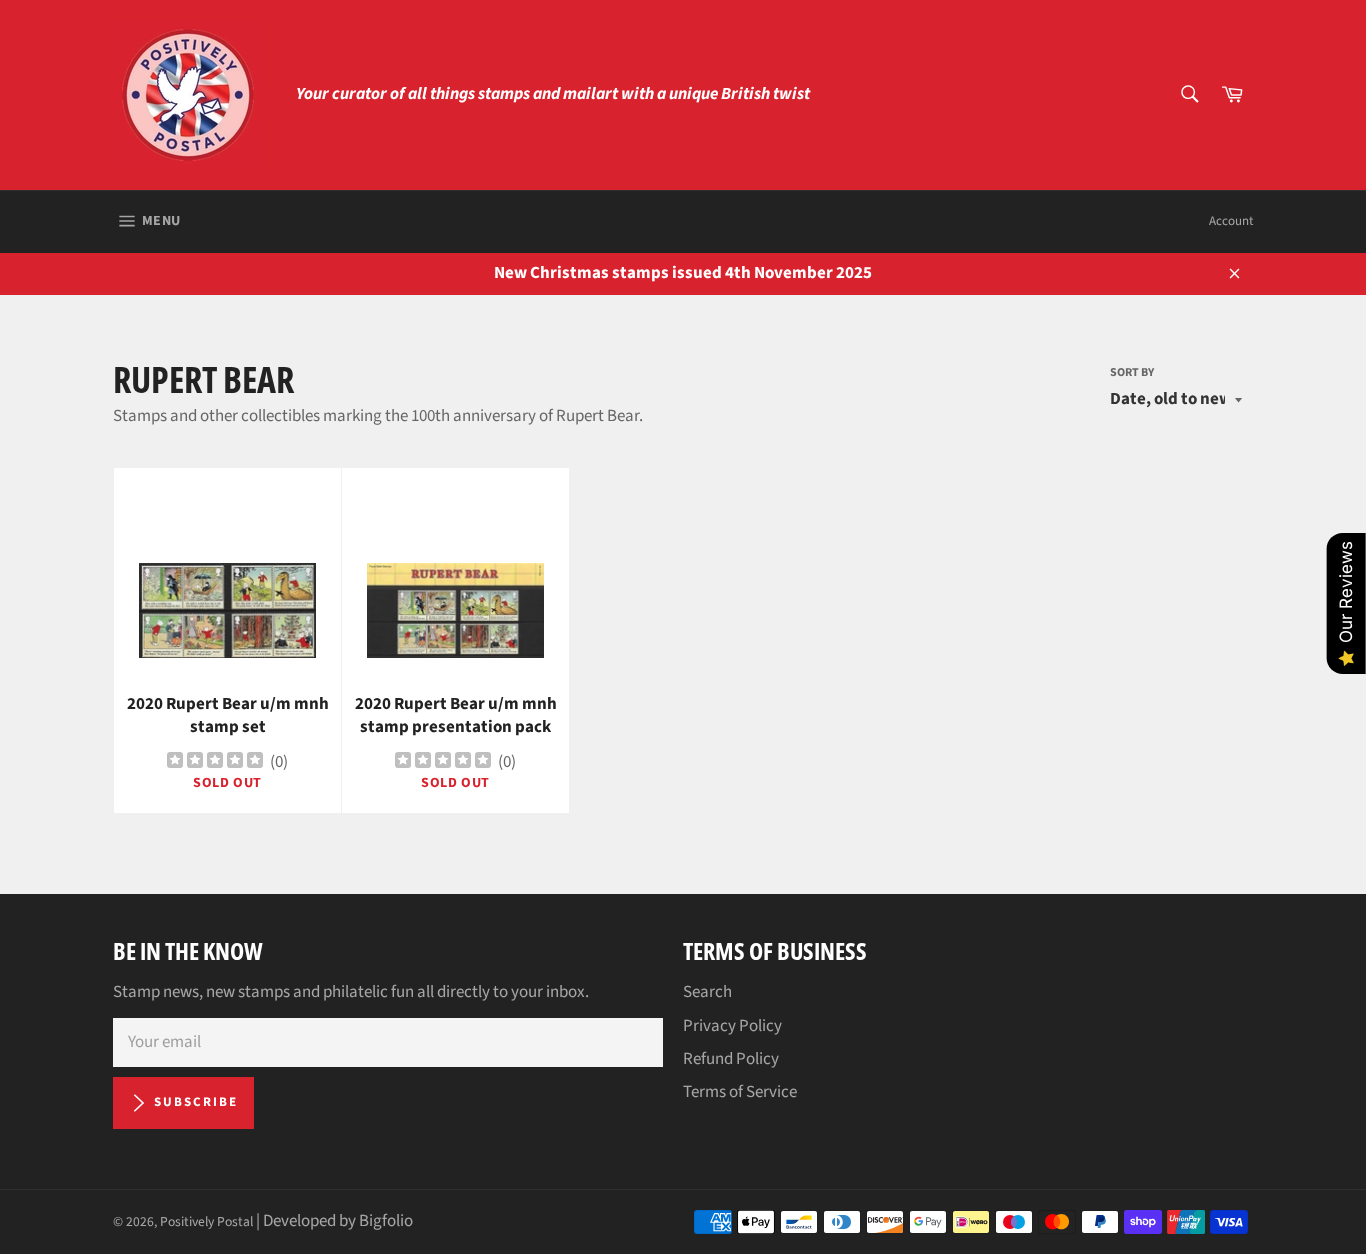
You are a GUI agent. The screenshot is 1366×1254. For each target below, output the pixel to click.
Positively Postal (206, 1221)
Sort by (1132, 373)
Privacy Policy (732, 1026)
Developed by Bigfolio (338, 1221)
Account (1231, 221)
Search (707, 992)
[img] (215, 762)
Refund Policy (731, 1059)
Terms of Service (740, 1092)
